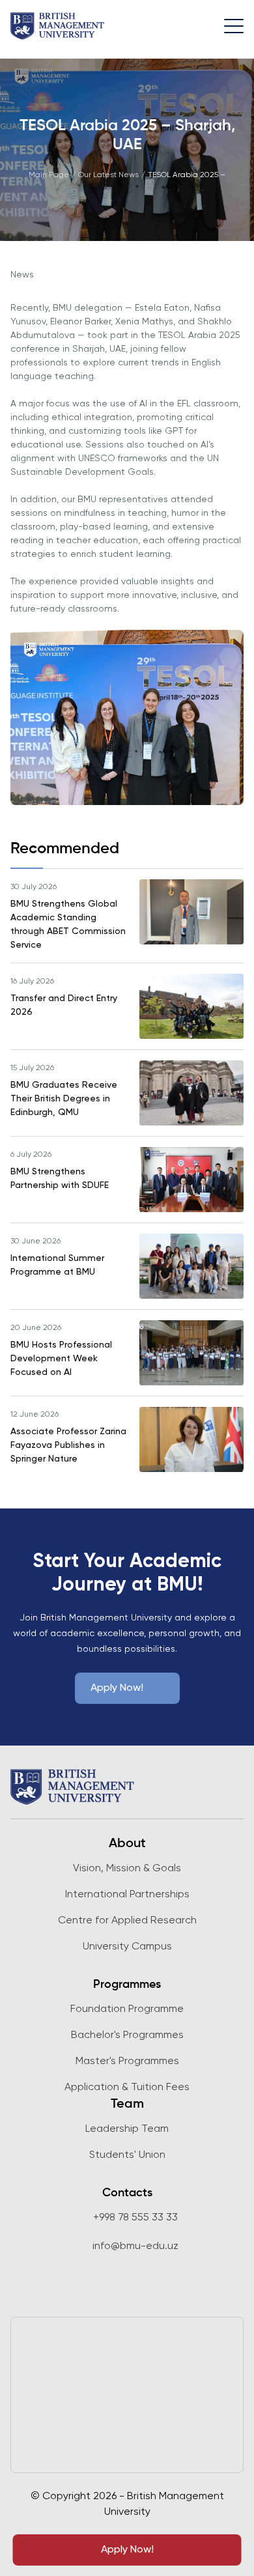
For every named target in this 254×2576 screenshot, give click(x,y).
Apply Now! (127, 2550)
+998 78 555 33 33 (135, 2218)
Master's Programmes (127, 2061)
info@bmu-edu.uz (135, 2246)
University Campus (127, 1947)
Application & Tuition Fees (127, 2088)
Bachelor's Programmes (127, 2035)
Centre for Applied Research (127, 1921)
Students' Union (127, 2155)
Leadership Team (127, 2129)
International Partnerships (127, 1895)
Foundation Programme (127, 2009)
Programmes (127, 1985)
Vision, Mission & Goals (127, 1869)
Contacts (127, 2193)
